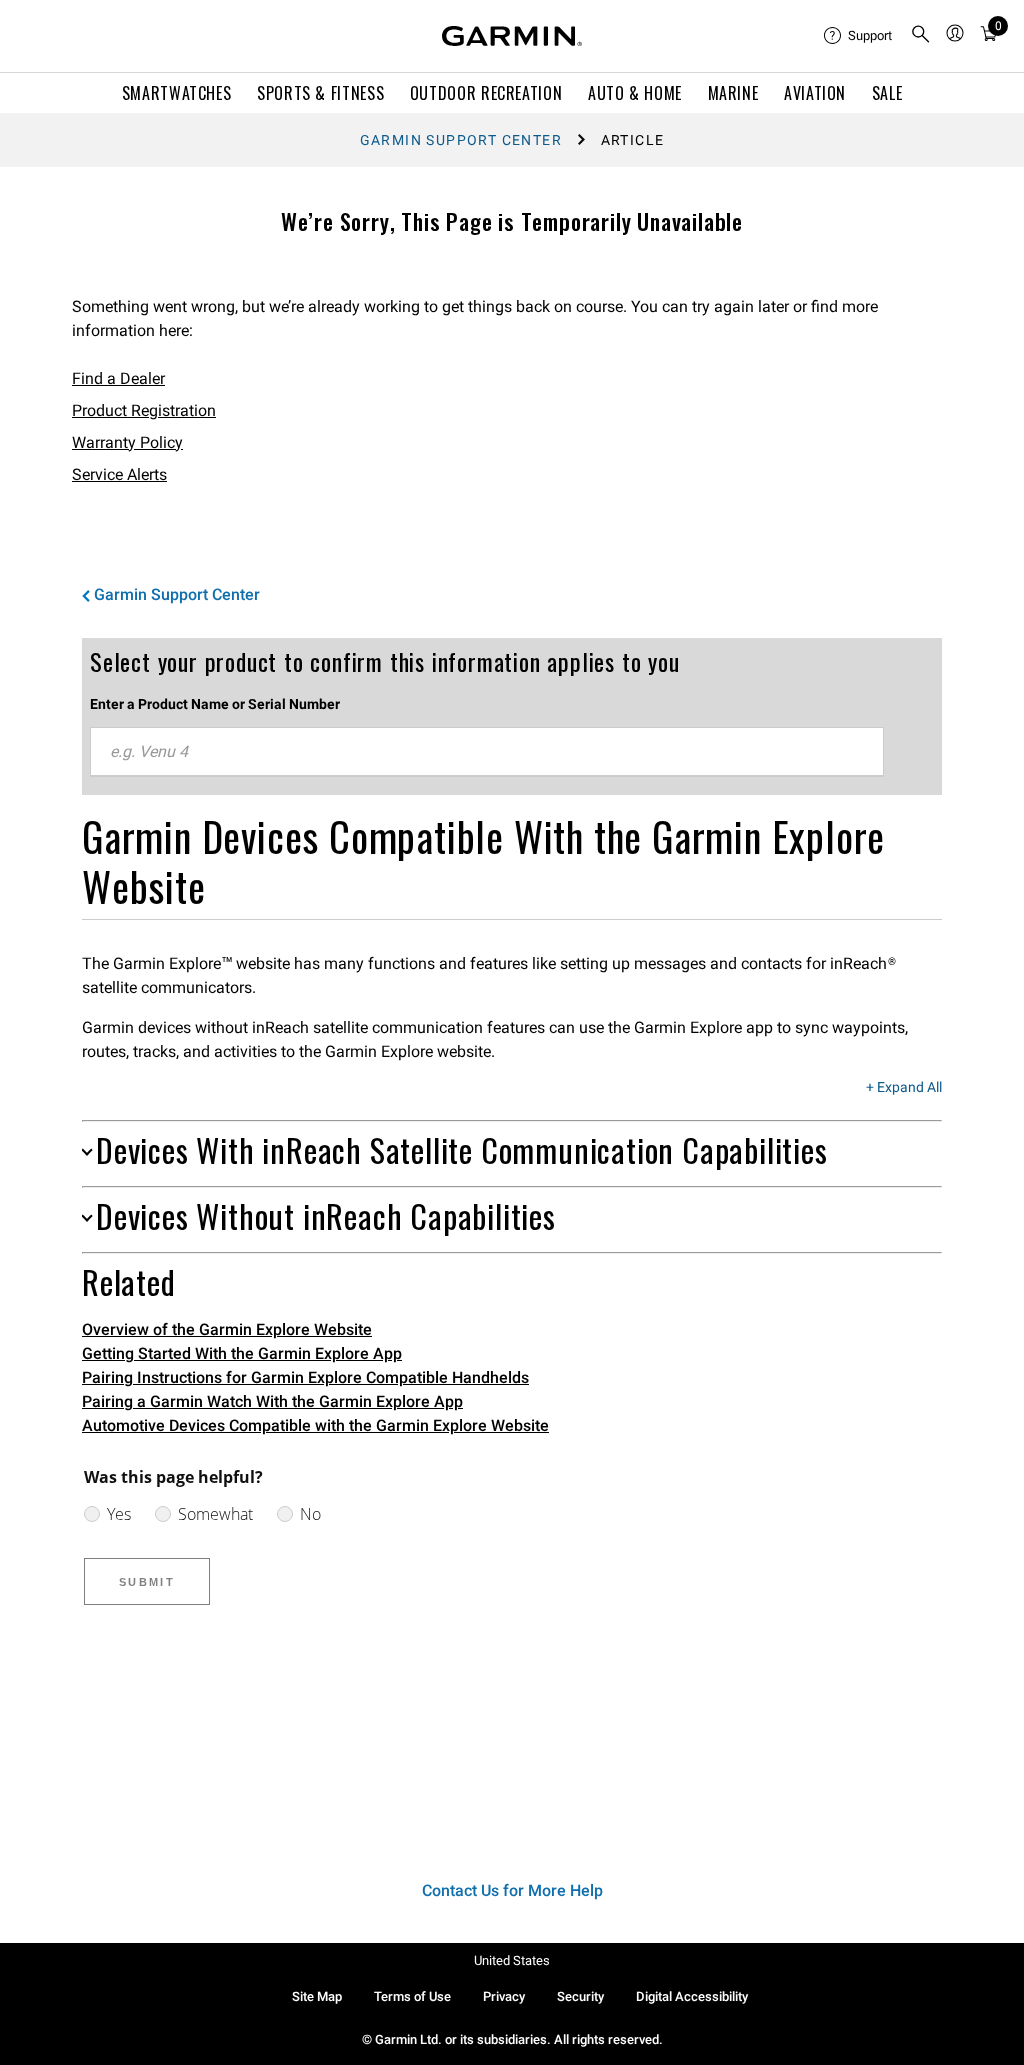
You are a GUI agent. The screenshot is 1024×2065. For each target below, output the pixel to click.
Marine (733, 93)
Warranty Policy (127, 442)
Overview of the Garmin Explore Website (227, 1329)
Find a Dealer (118, 378)
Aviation (815, 93)
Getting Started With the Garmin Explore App (242, 1353)
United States (512, 1960)
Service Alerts (119, 474)
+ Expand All (904, 1088)
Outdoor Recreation (486, 93)
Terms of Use (412, 1996)
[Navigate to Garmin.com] (512, 36)
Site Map (317, 1996)
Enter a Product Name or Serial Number (215, 704)
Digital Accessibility (692, 1996)
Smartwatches (177, 93)
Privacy (504, 1996)
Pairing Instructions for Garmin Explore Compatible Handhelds (305, 1377)
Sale (887, 93)
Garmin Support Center (461, 140)
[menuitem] (859, 36)
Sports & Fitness (320, 93)
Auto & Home (635, 93)
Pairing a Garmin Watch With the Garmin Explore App (272, 1401)
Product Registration (144, 410)
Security (580, 1996)
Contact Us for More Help (512, 1890)
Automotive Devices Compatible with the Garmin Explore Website (315, 1425)
